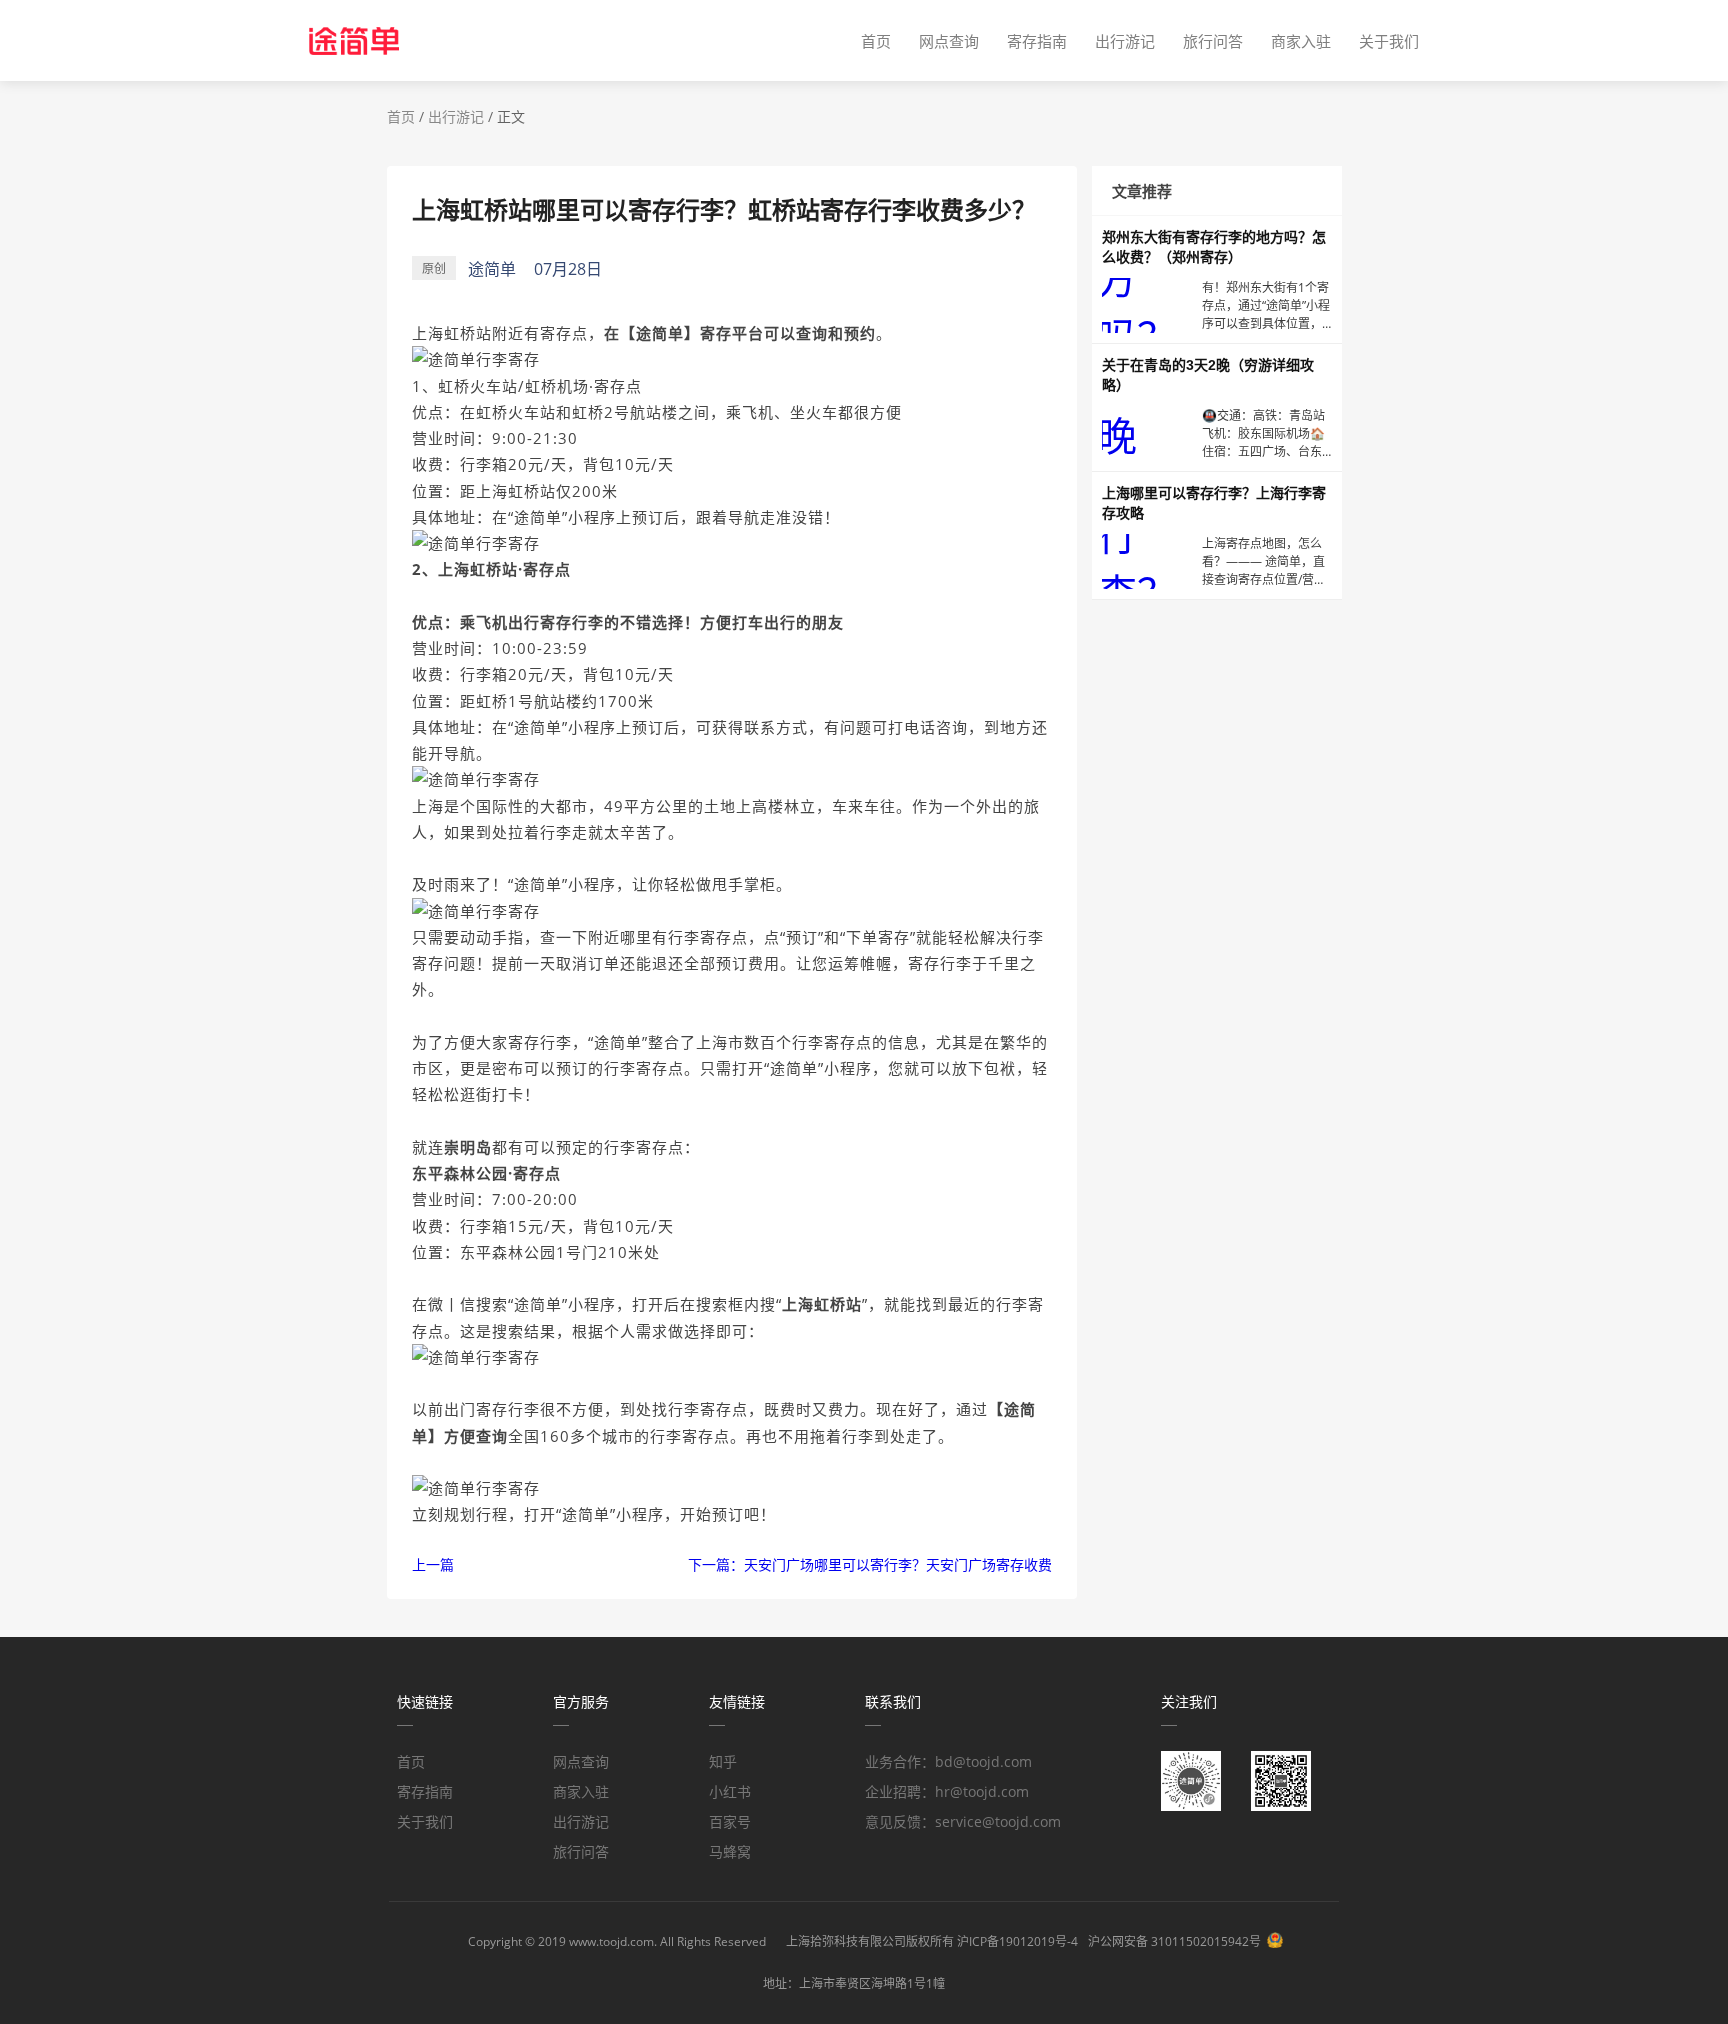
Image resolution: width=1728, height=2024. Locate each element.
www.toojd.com (611, 1941)
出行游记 (1125, 41)
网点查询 (949, 41)
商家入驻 (1301, 41)
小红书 (730, 1791)
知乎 (723, 1761)
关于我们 (1389, 41)
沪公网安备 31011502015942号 (1174, 1941)
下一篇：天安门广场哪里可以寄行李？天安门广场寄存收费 (870, 1564)
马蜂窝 (730, 1851)
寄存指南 (1037, 41)
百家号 (730, 1821)
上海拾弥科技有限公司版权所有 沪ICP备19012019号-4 (932, 1941)
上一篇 (433, 1564)
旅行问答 (1213, 41)
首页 (876, 41)
